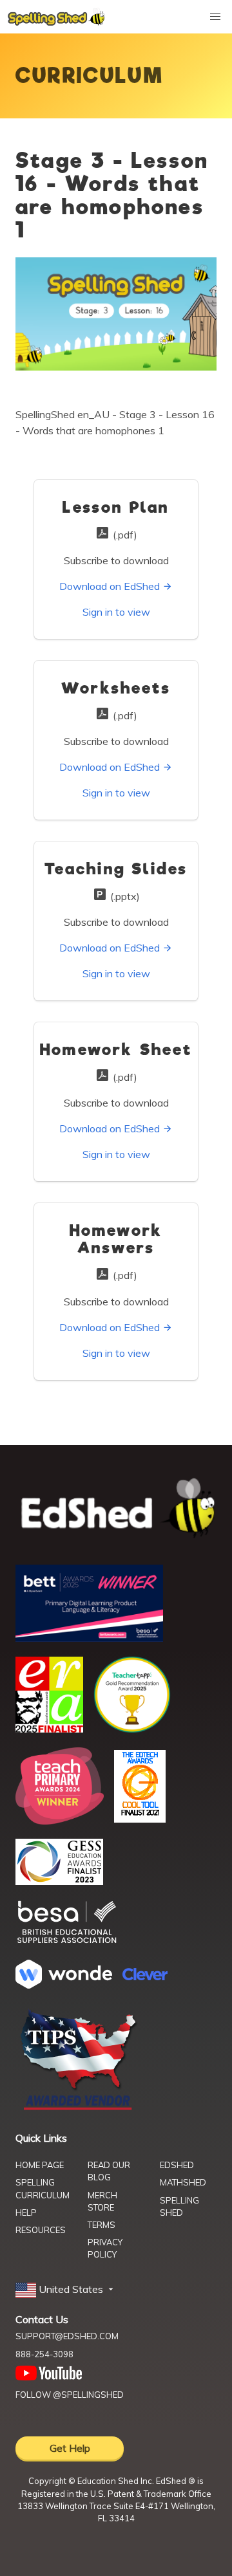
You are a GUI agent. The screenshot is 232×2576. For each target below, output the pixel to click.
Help (26, 2213)
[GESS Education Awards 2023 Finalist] (59, 1881)
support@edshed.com (67, 2336)
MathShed (183, 2182)
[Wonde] (64, 1985)
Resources (41, 2230)
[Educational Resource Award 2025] (49, 1729)
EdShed (177, 2165)
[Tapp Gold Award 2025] (132, 1729)
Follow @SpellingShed (70, 2395)
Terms (101, 2225)
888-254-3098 (44, 2354)
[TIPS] (79, 2109)
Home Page (40, 2165)
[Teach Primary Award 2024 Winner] (60, 1821)
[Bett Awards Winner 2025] (89, 1638)
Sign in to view (116, 612)
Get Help (70, 2448)
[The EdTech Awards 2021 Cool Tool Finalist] (140, 1819)
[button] (66, 2290)
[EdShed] (116, 1509)
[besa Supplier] (67, 1942)
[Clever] (145, 1976)
